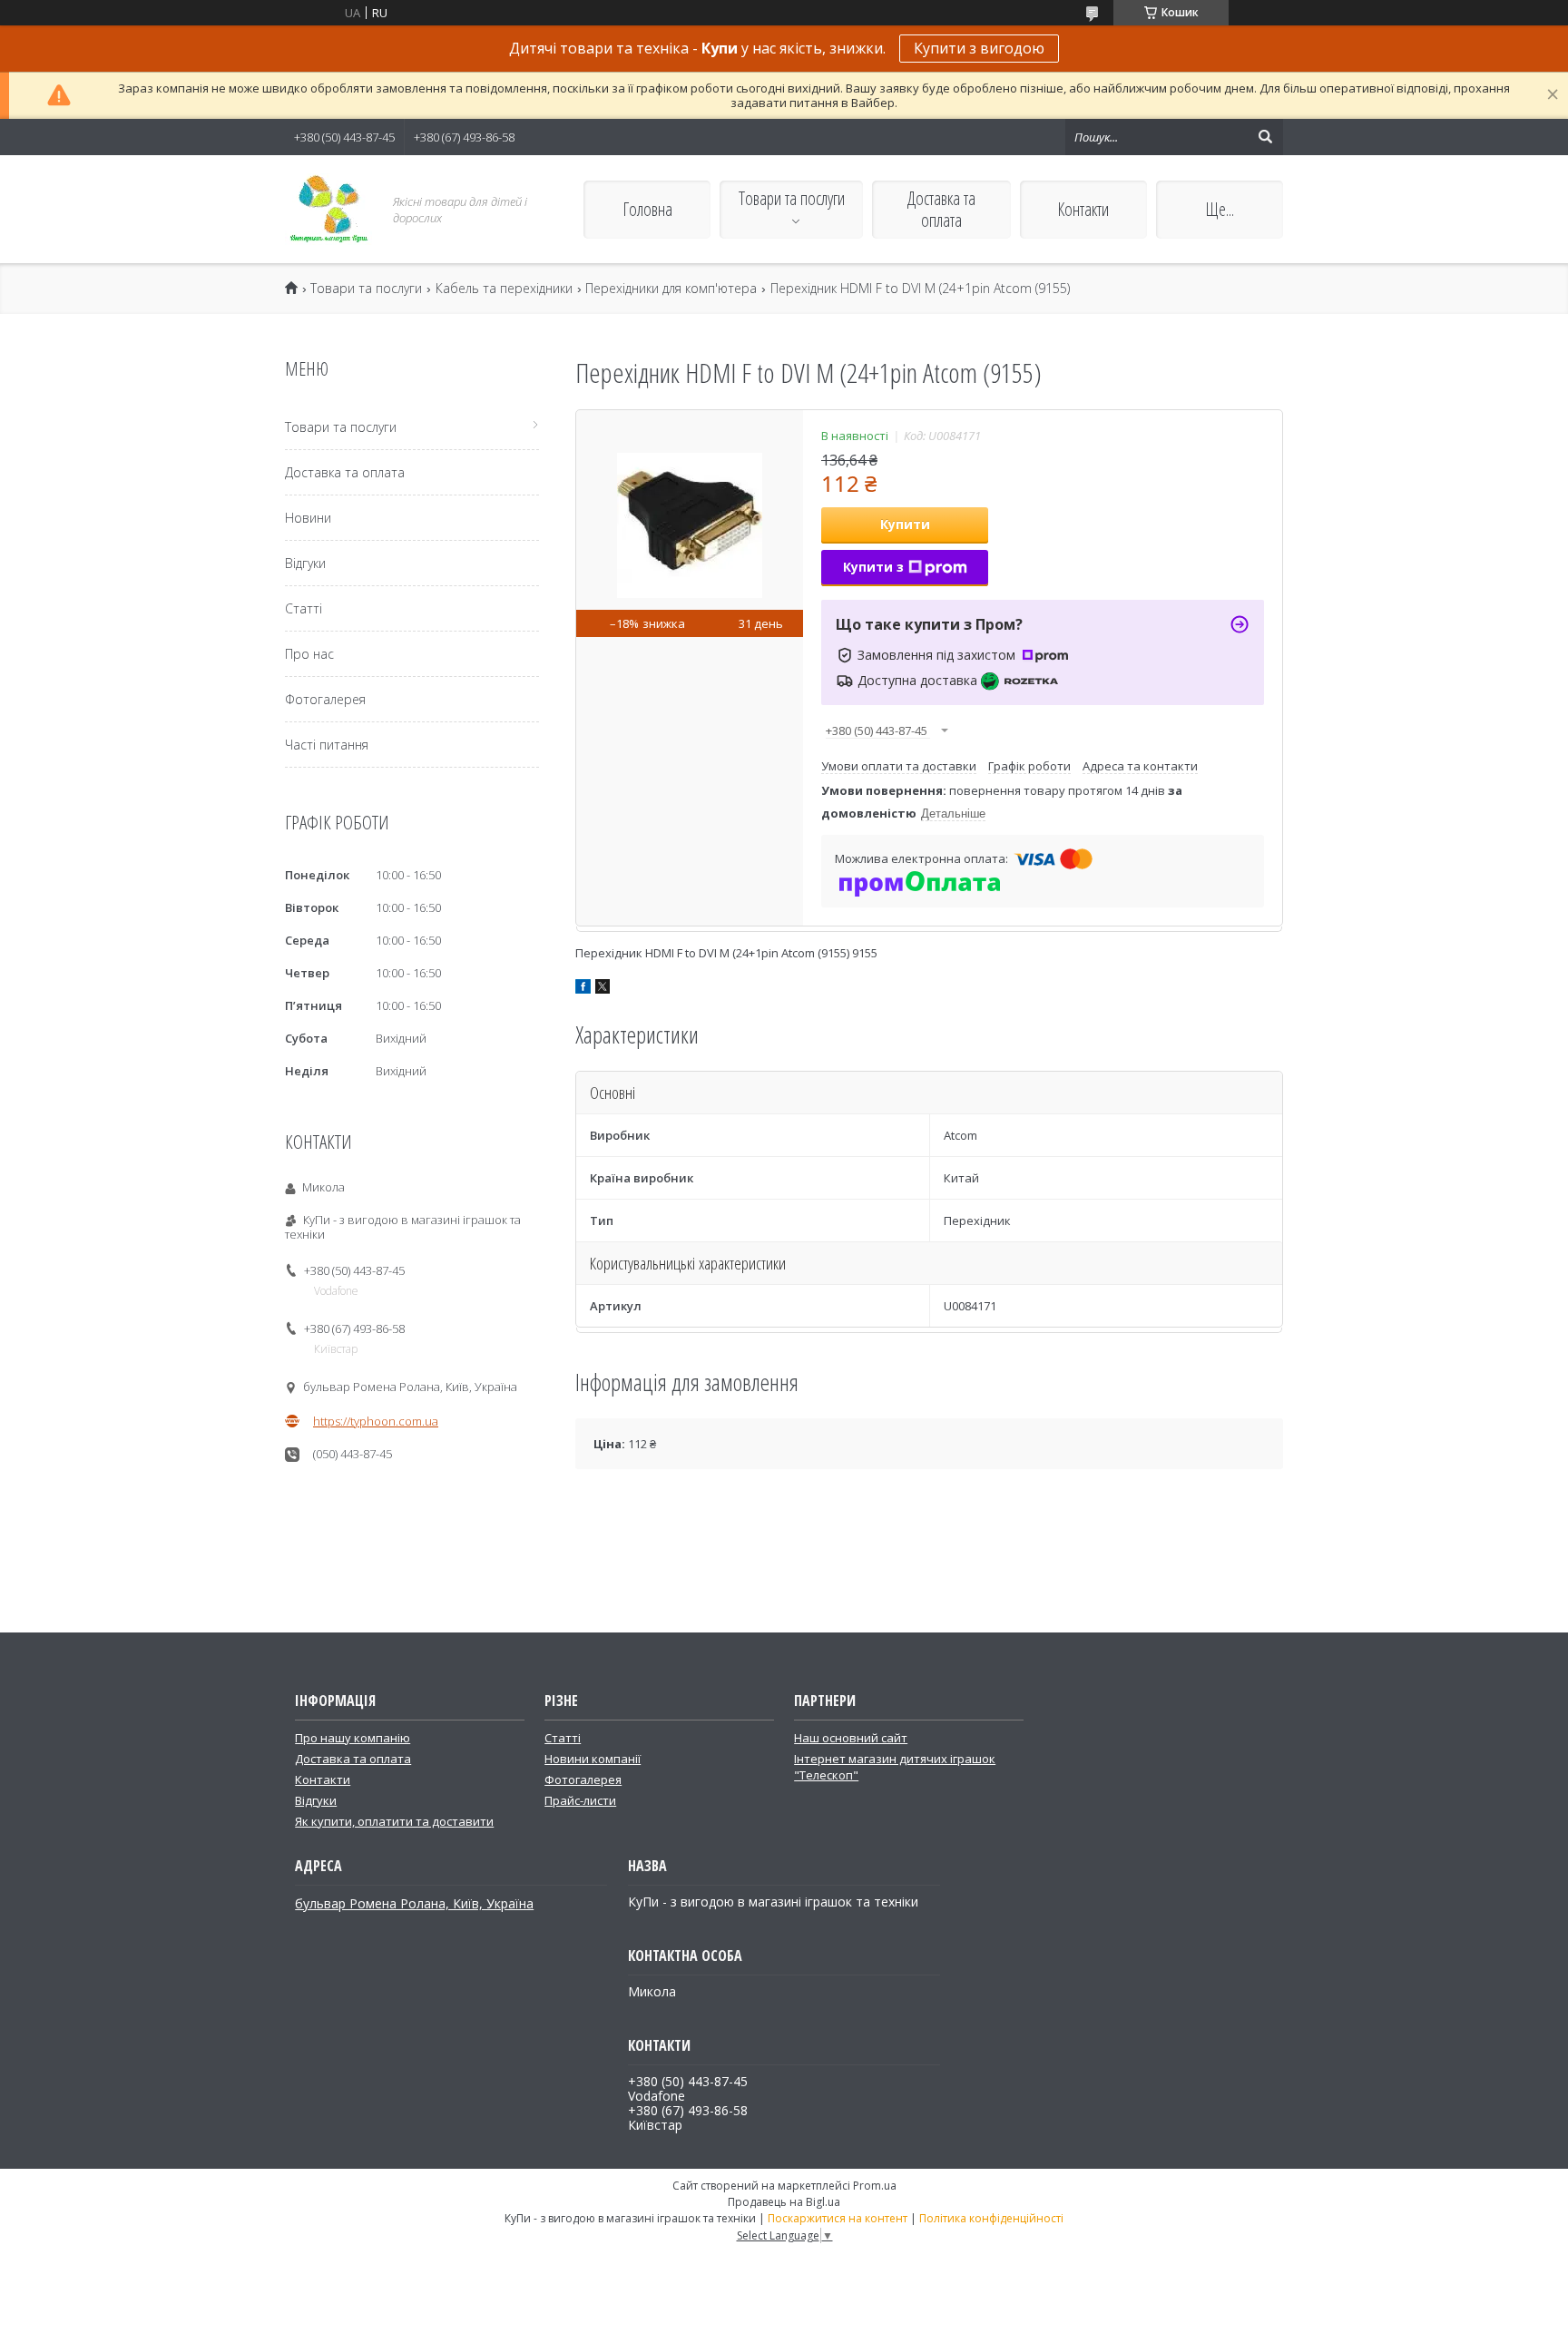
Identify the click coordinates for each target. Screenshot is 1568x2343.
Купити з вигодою (979, 48)
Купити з (873, 567)
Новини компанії (593, 1759)
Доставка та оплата (941, 209)
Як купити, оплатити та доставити (394, 1821)
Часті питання (327, 745)
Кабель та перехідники (504, 289)
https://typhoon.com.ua (376, 1421)
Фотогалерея (325, 699)
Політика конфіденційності (991, 2218)
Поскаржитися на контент (838, 2218)
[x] (603, 989)
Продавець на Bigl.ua (784, 2202)
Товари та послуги (792, 198)
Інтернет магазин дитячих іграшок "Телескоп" (895, 1767)
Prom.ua (875, 2186)
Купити (905, 524)
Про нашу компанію (353, 1738)
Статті (304, 608)
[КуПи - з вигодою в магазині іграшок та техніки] (328, 209)
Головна (647, 209)
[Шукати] (1265, 137)
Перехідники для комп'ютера (671, 289)
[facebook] (583, 989)
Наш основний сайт (851, 1738)
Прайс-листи (580, 1800)
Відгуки (305, 563)
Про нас (309, 654)
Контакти (1083, 209)
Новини (308, 518)
